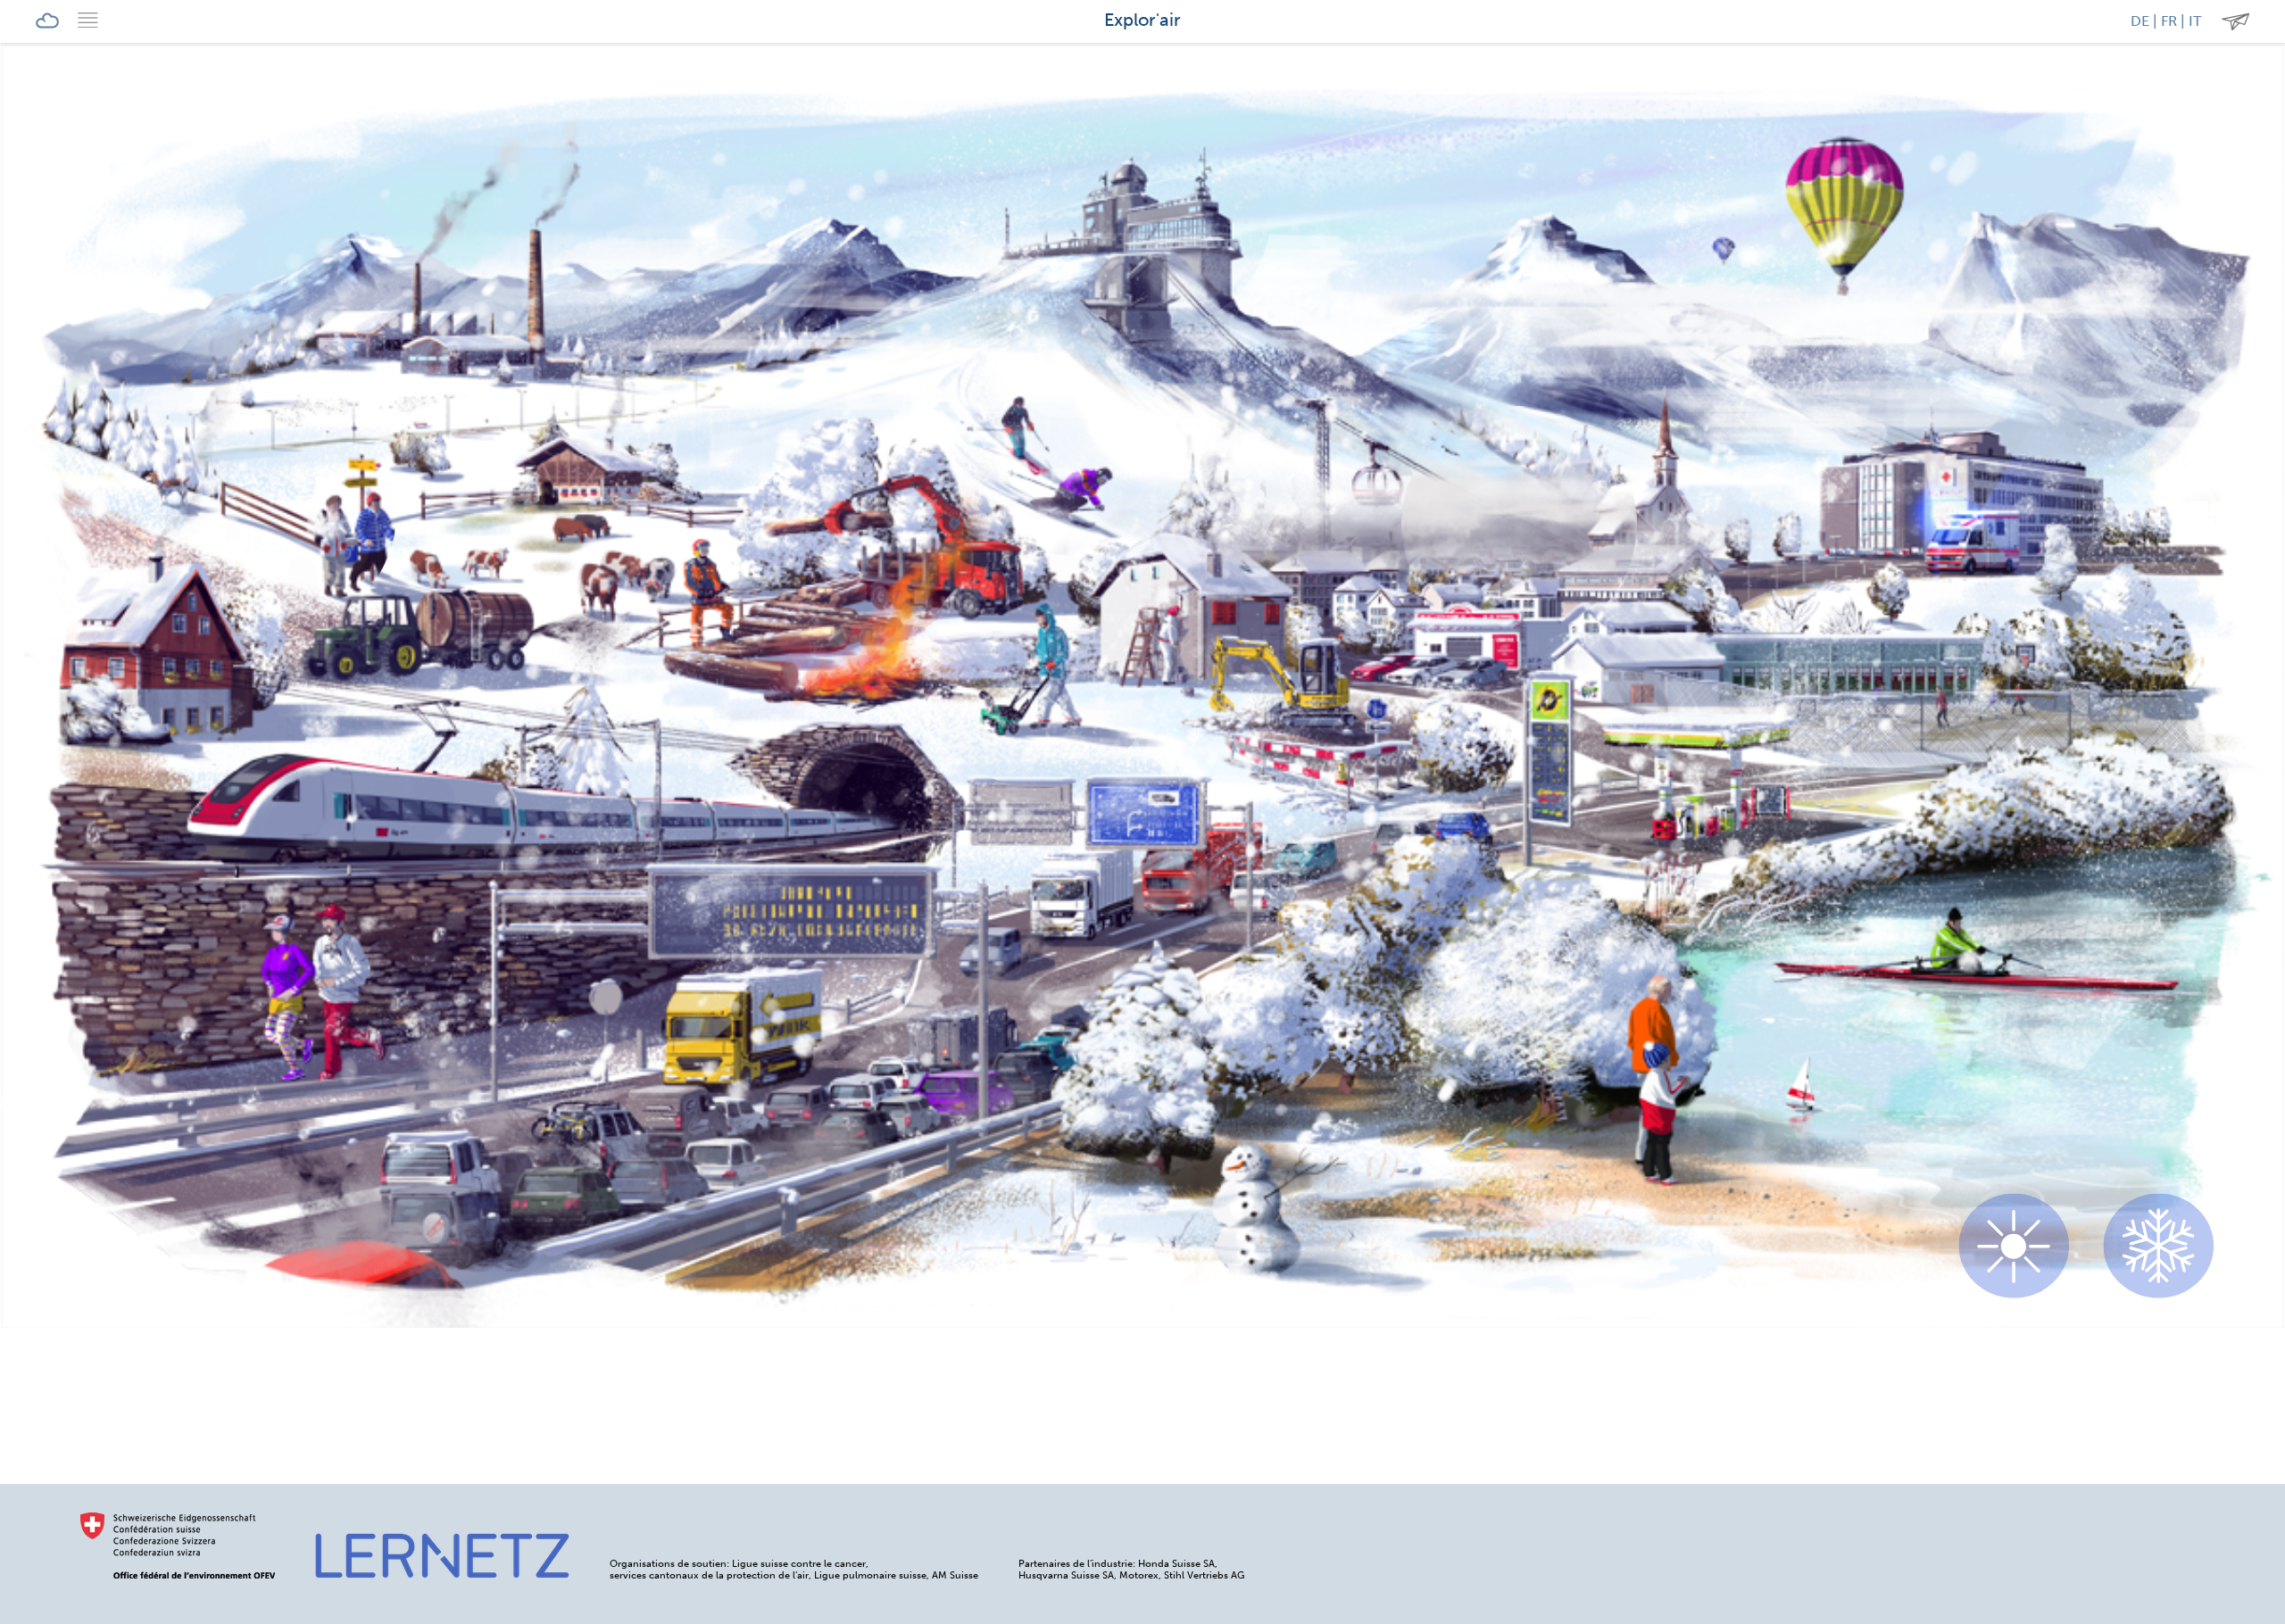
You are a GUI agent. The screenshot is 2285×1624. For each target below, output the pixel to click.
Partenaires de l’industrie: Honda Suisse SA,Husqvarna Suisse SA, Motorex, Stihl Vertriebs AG (1131, 1570)
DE (2140, 21)
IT (2195, 21)
